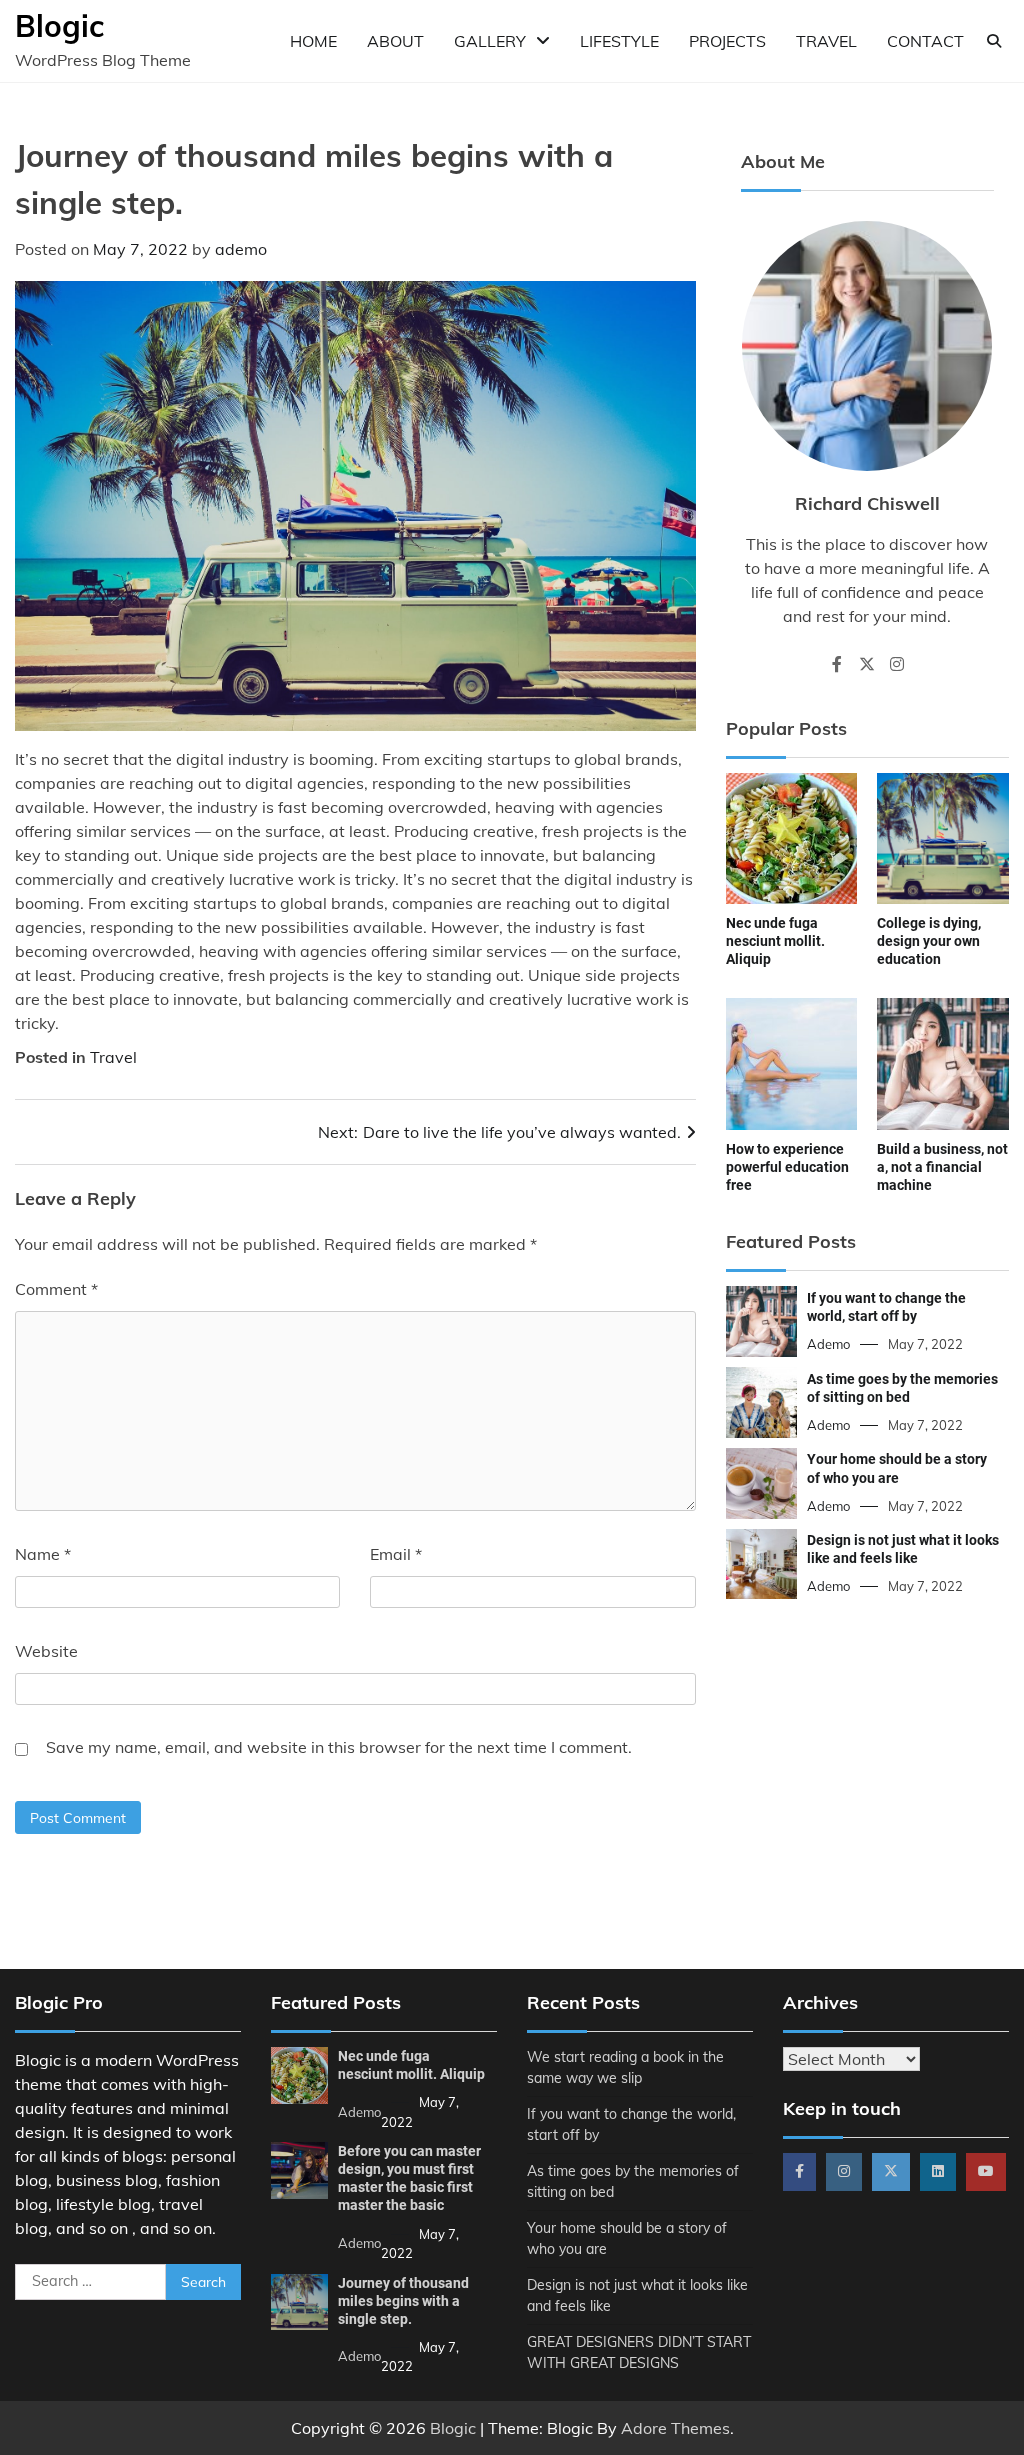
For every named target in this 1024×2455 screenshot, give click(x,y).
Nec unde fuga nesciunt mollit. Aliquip (775, 941)
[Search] (994, 41)
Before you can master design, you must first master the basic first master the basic (409, 2178)
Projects (727, 41)
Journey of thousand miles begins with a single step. (403, 2301)
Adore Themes (675, 2428)
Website (46, 1651)
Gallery (490, 41)
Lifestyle (619, 41)
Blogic (59, 26)
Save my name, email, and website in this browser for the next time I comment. (339, 1747)
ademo (241, 249)
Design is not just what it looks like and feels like (903, 1549)
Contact (925, 41)
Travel (826, 41)
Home (313, 41)
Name (43, 1554)
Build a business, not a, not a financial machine (942, 1167)
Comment (56, 1289)
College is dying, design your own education (929, 941)
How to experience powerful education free (787, 1167)
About (395, 41)
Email (396, 1554)
